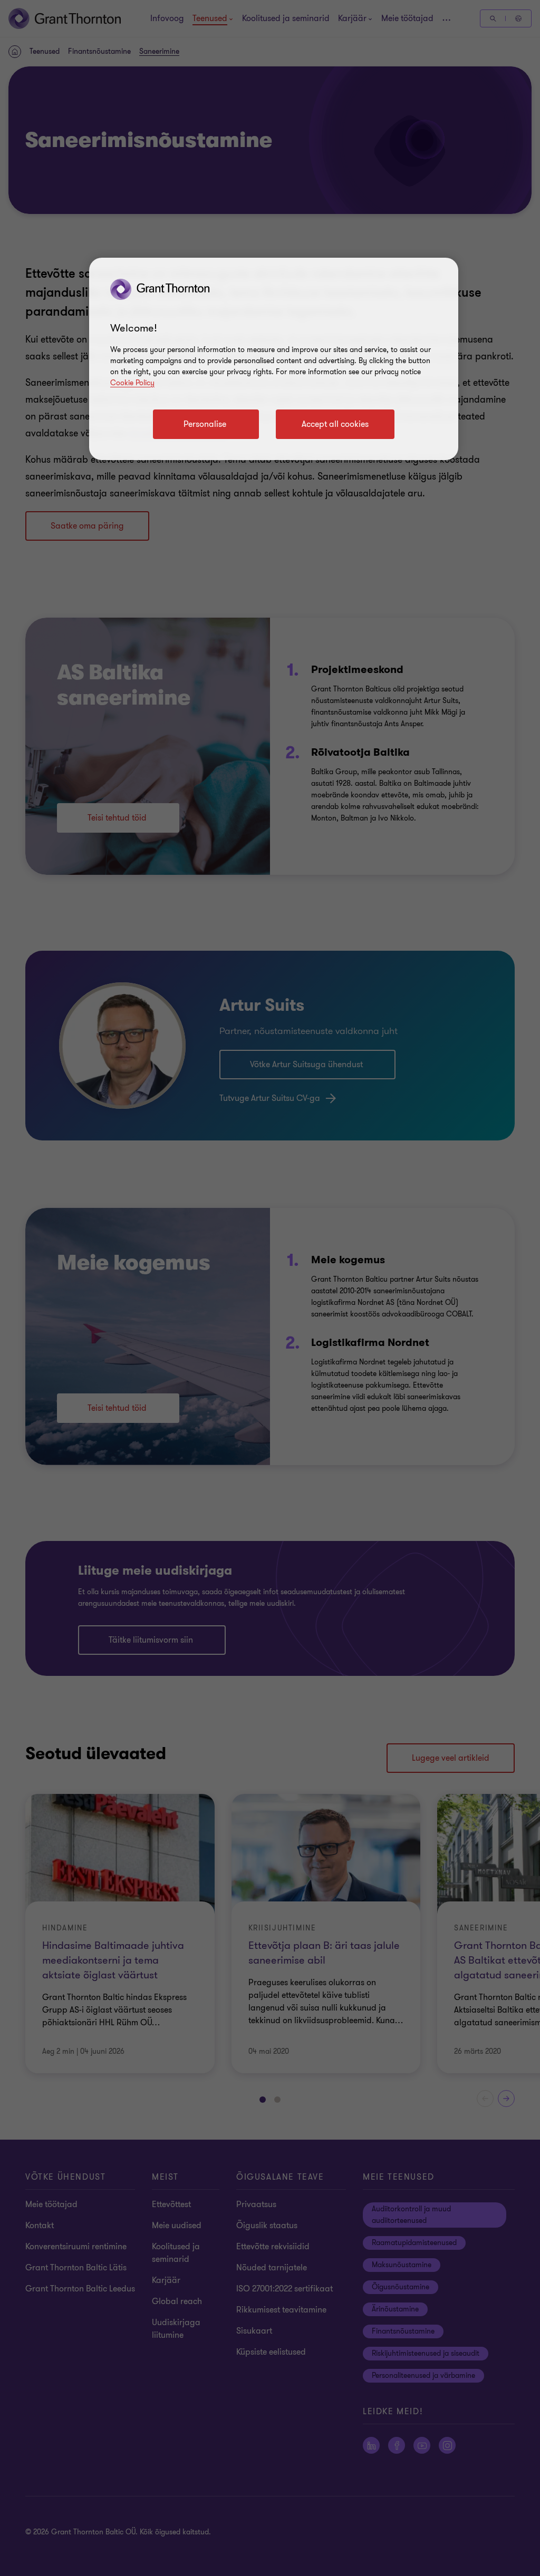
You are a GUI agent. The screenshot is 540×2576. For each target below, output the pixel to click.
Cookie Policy (132, 383)
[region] (274, 359)
